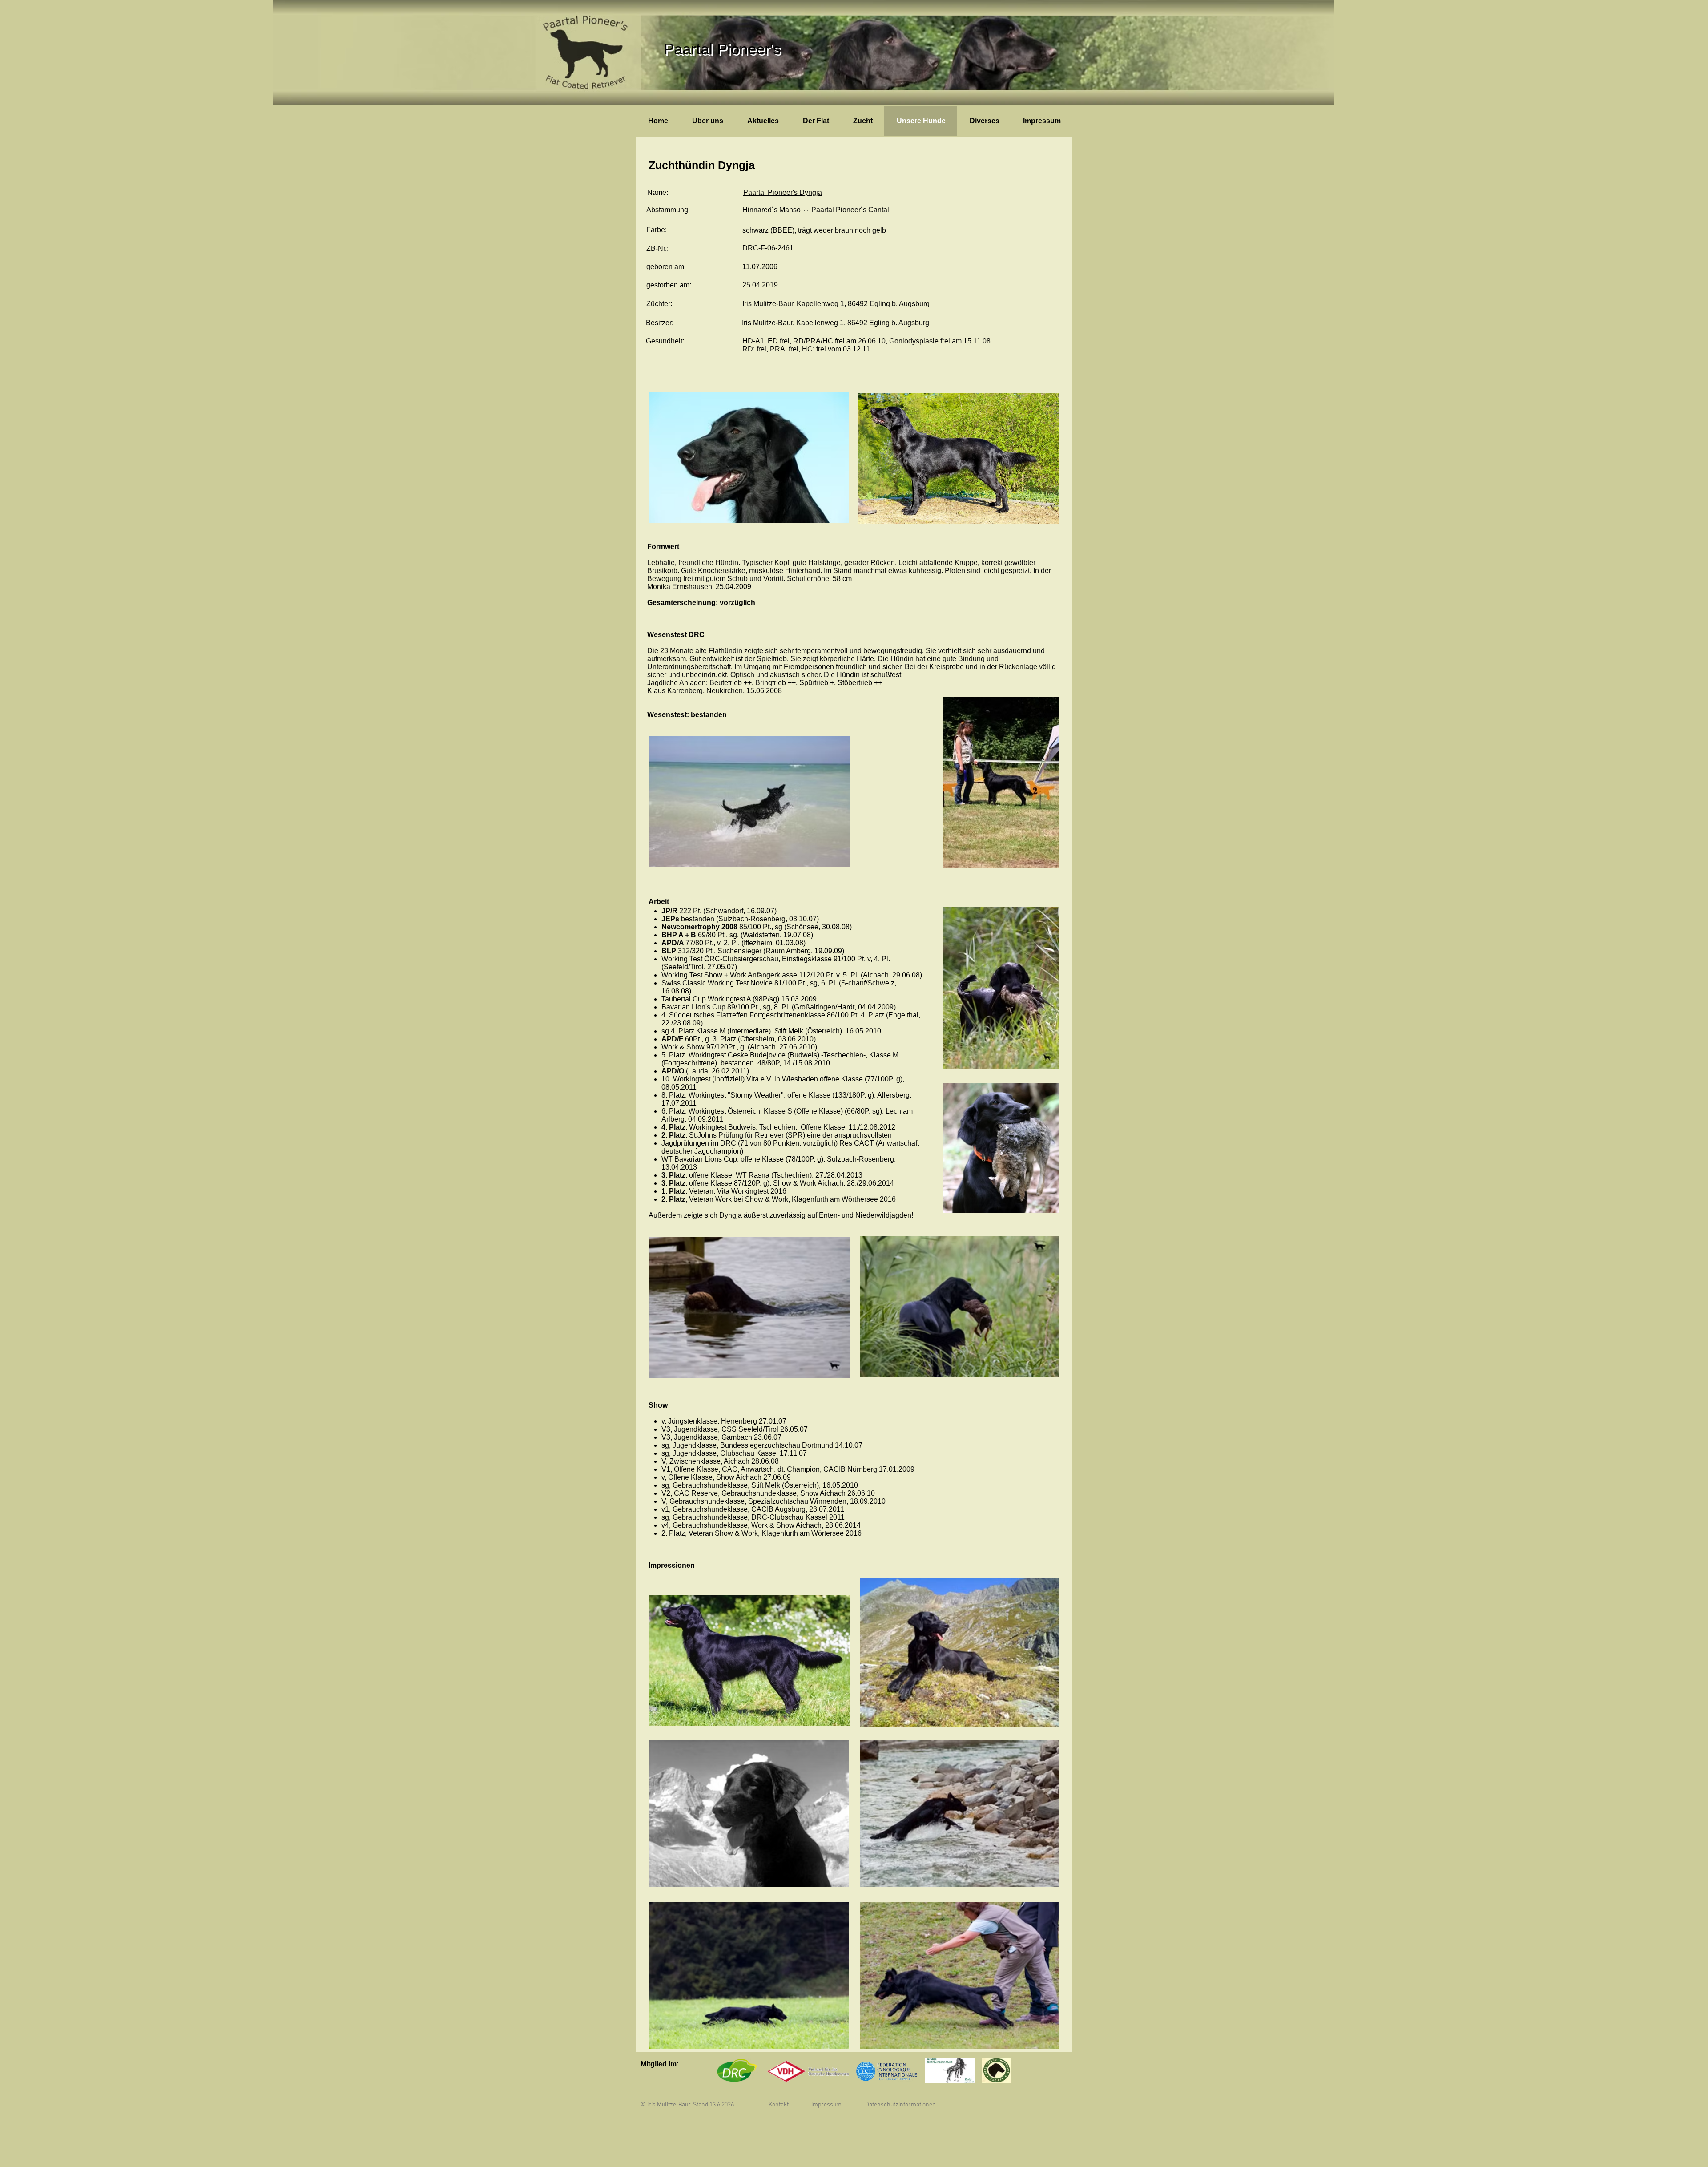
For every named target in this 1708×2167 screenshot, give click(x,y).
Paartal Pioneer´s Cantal (850, 210)
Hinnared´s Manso (771, 210)
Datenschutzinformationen (900, 2105)
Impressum (826, 2105)
